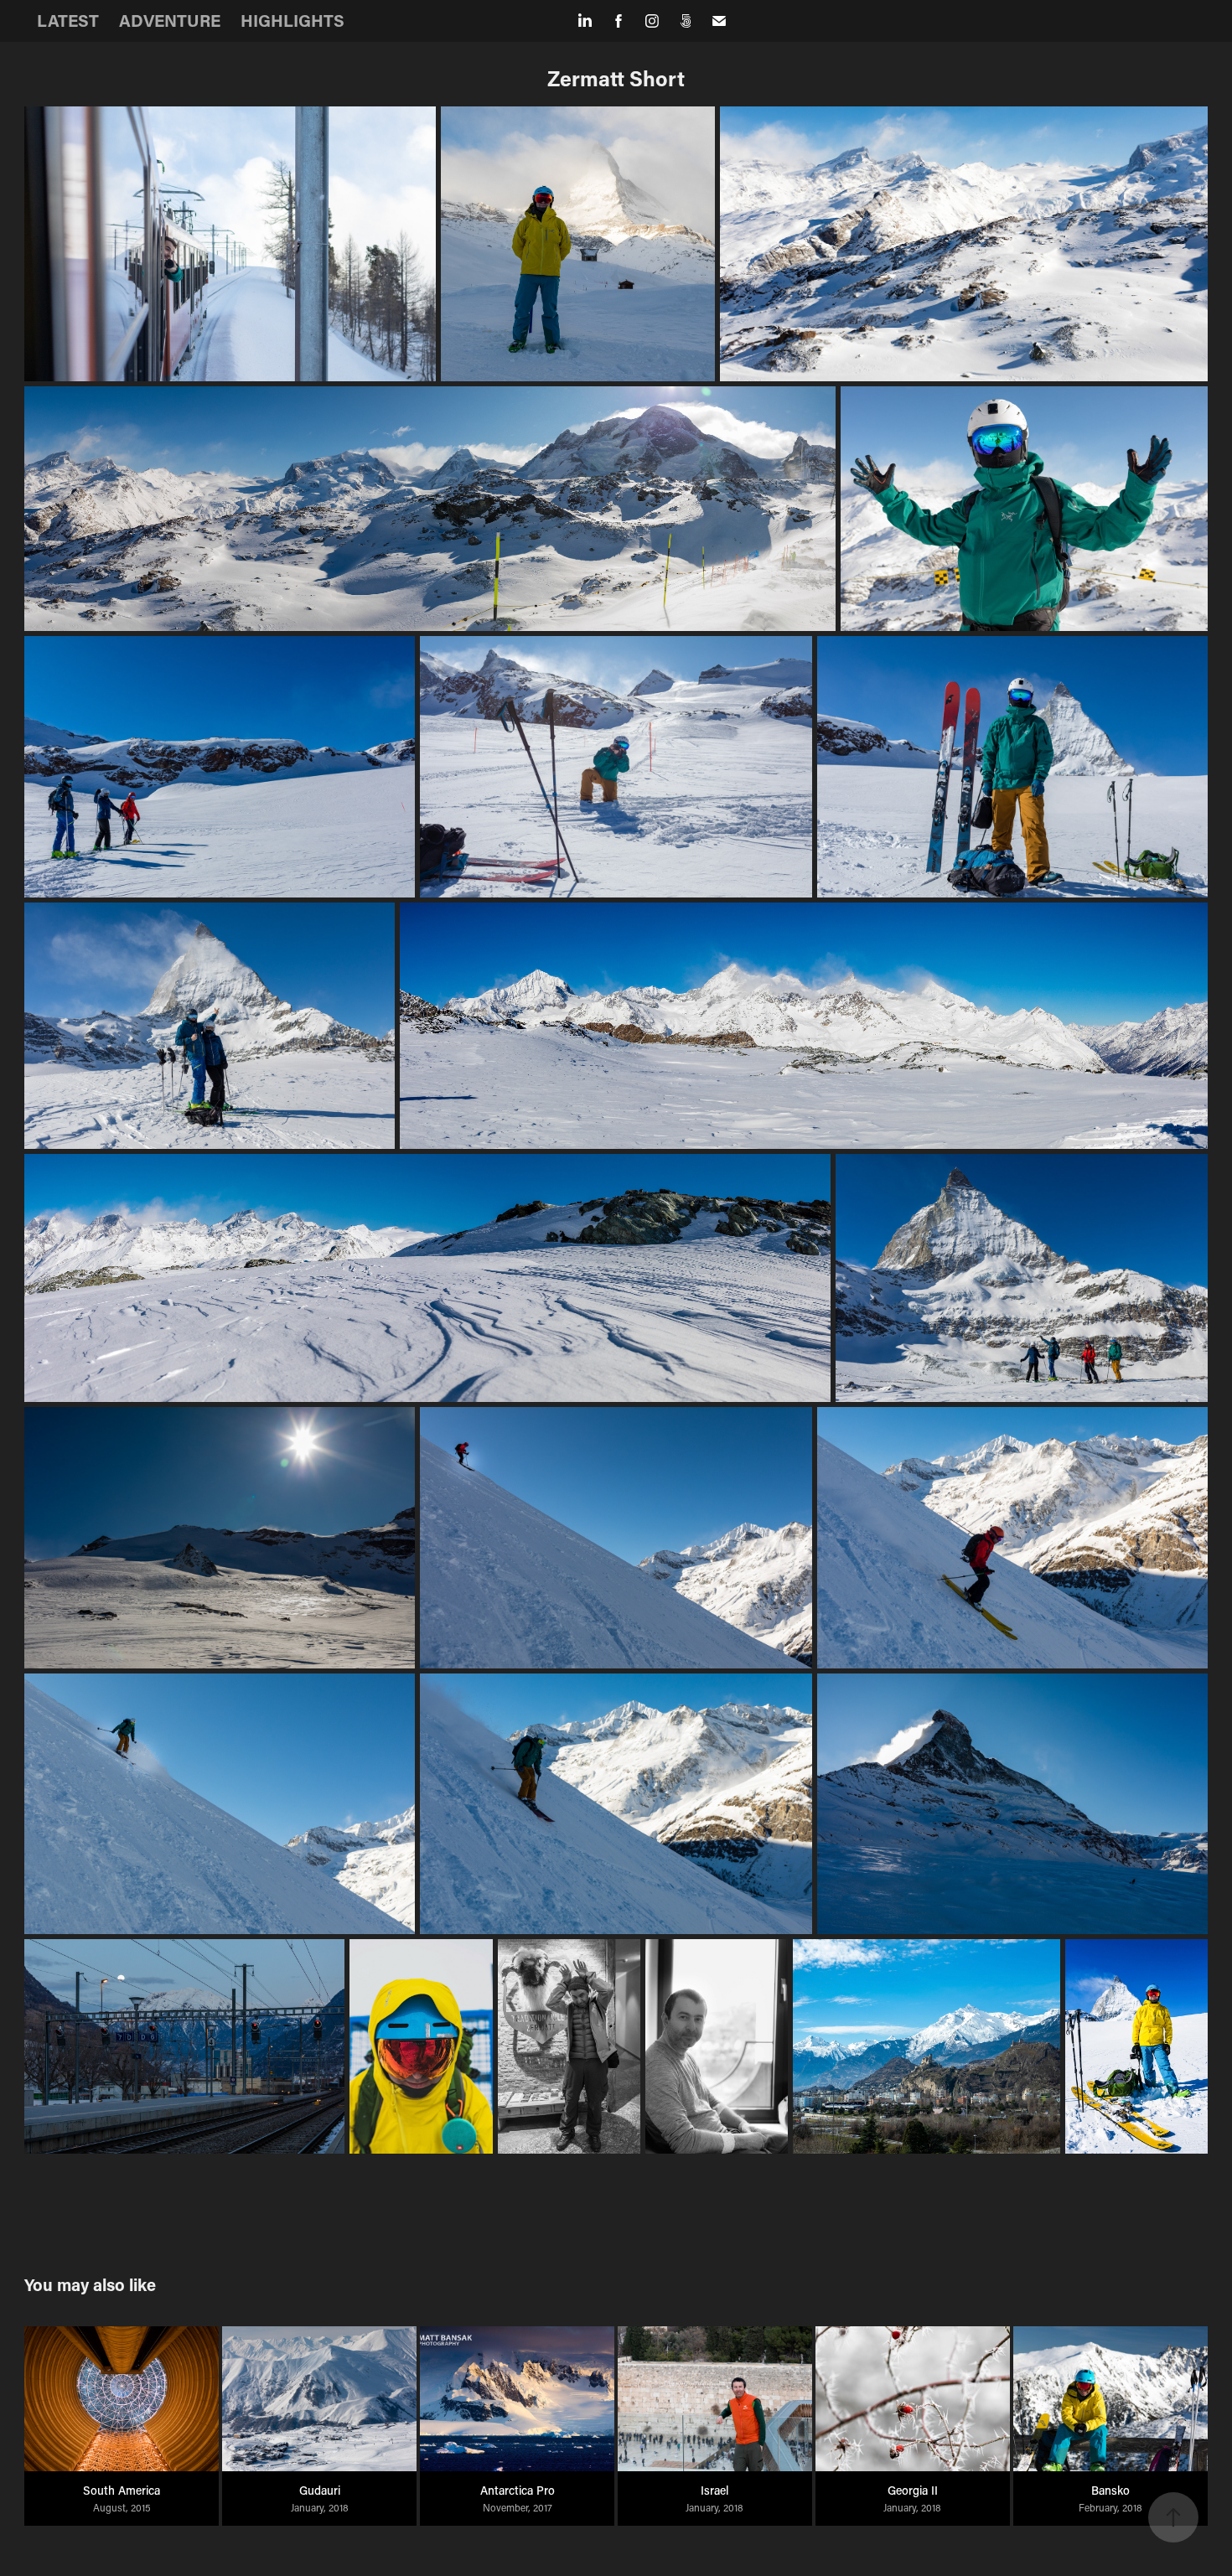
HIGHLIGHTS (292, 20)
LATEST (68, 20)
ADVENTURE (170, 20)
